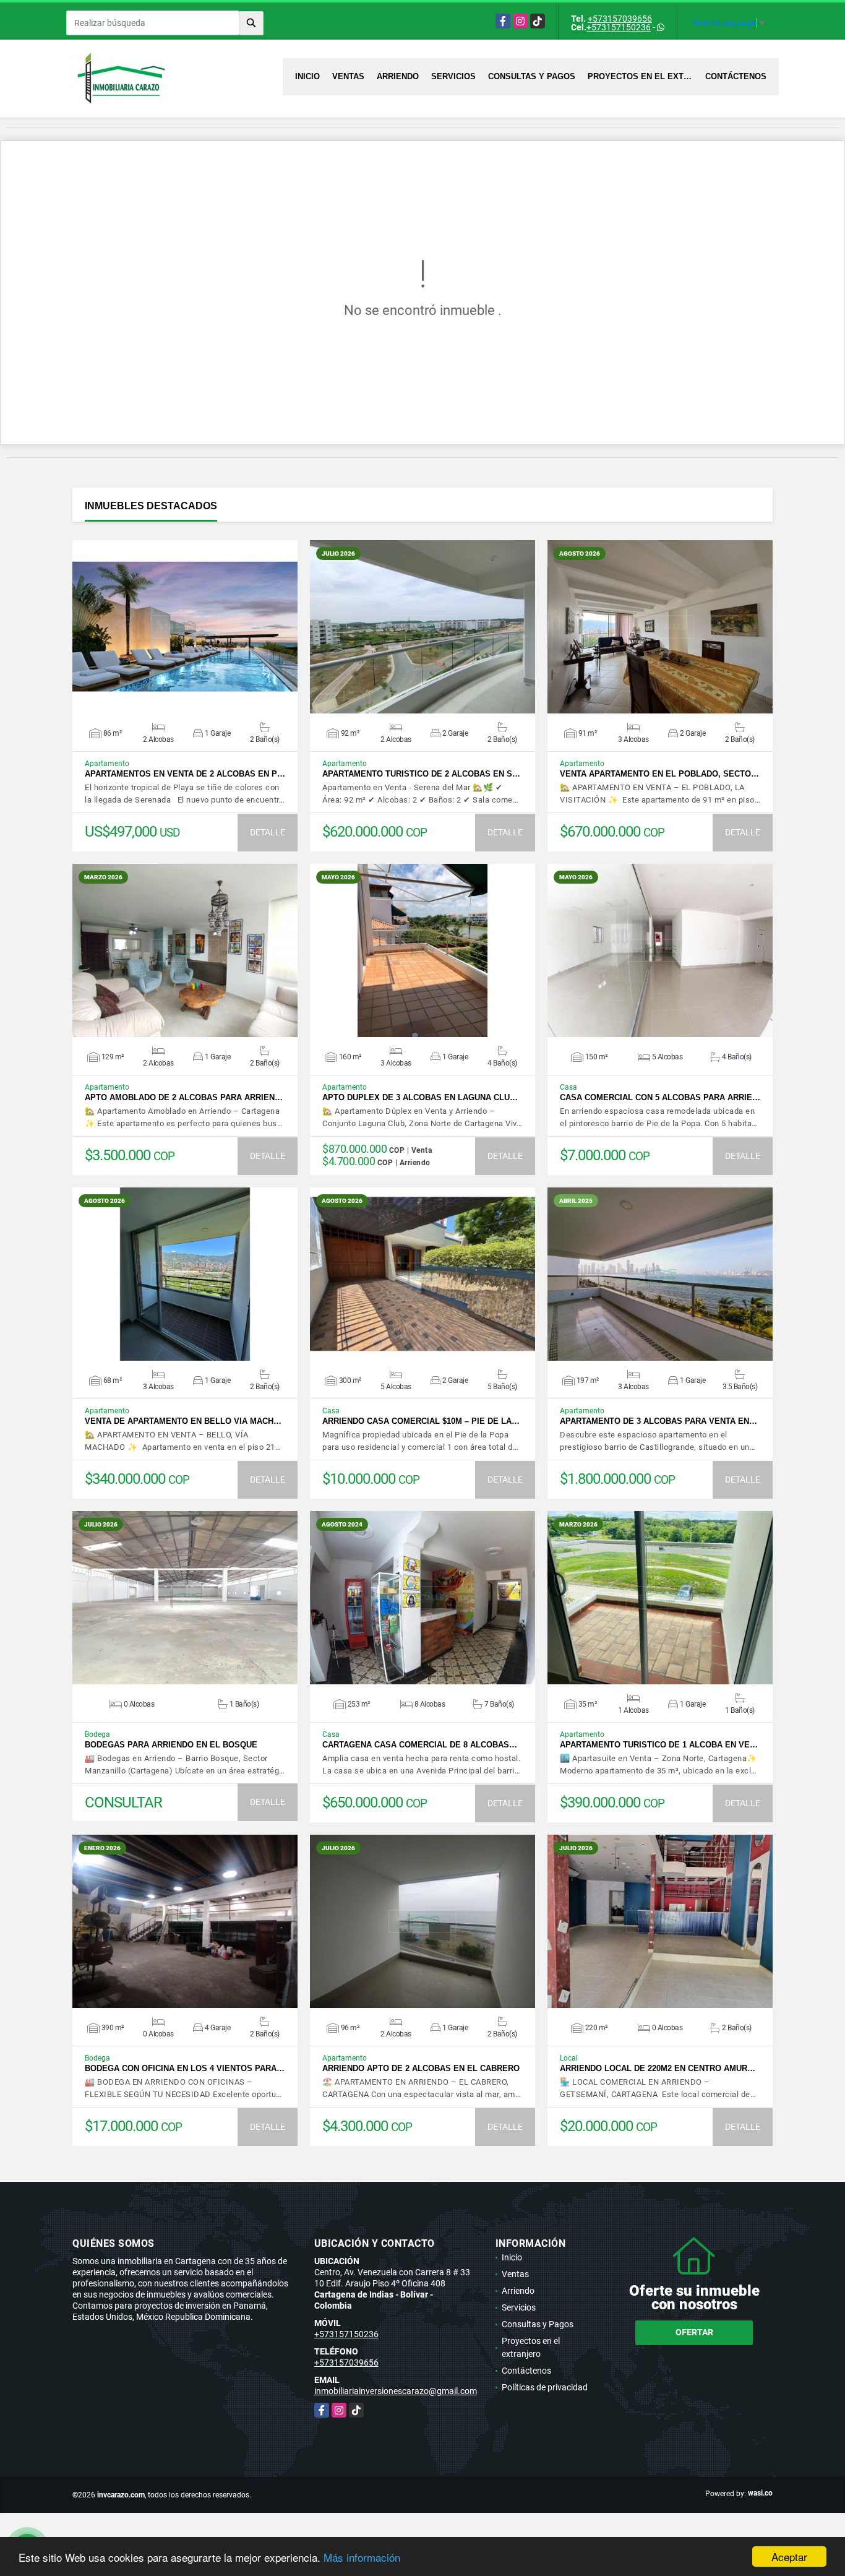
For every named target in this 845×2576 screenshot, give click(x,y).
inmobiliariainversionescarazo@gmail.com (396, 2391)
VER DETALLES (185, 627)
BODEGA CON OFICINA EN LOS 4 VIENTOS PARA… (185, 2068)
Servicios (453, 76)
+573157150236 (619, 27)
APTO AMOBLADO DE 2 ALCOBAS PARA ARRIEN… (184, 1097)
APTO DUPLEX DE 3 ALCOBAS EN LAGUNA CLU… (420, 1097)
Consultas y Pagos (532, 76)
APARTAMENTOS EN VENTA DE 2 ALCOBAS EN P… (185, 774)
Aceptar (789, 2557)
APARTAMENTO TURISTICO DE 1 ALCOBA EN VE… (659, 1745)
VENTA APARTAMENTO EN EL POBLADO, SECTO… (659, 774)
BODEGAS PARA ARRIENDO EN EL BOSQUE (171, 1745)
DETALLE (268, 832)
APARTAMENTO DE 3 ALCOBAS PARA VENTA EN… (658, 1421)
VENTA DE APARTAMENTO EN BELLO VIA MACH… (183, 1421)
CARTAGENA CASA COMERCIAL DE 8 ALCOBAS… (420, 1745)
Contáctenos (736, 76)
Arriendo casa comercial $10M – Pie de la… (421, 1421)
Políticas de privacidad (545, 2387)
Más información (362, 2557)
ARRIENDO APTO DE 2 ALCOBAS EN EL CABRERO (421, 2068)
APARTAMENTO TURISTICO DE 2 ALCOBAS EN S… (421, 774)
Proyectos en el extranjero (643, 76)
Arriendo (398, 76)
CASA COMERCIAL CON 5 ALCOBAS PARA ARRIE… (660, 1097)
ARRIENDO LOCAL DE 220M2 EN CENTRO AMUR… (658, 2068)
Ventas (348, 76)
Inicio (307, 76)
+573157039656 (620, 19)
